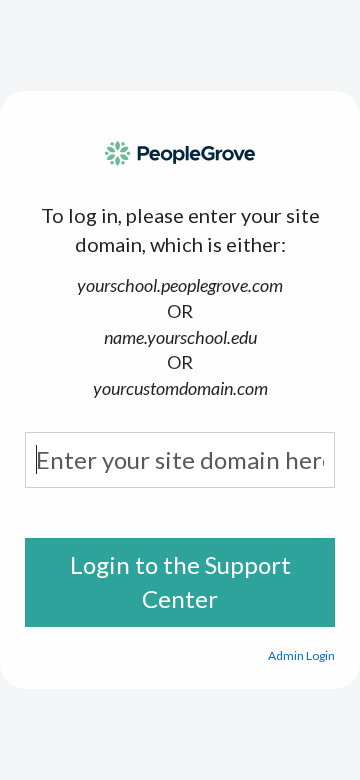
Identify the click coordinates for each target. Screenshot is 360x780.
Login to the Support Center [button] (180, 581)
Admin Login (301, 655)
